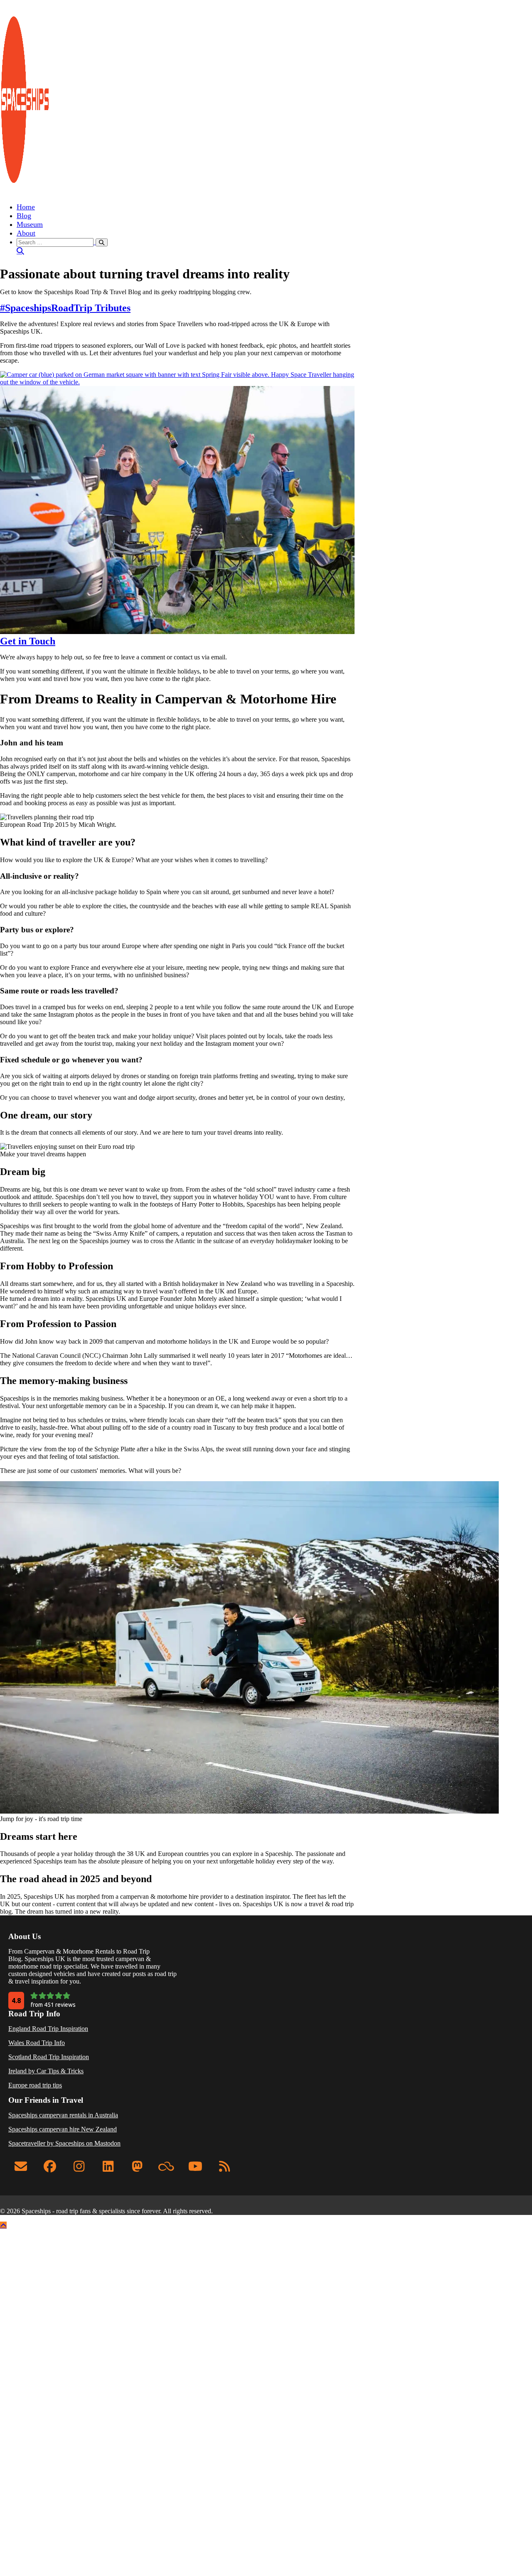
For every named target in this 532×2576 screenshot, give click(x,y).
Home (26, 207)
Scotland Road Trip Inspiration (49, 2057)
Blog (24, 216)
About (26, 233)
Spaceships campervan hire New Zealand (63, 2129)
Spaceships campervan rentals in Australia (63, 2115)
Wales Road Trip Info (37, 2043)
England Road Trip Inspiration (48, 2029)
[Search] (102, 242)
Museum (30, 224)
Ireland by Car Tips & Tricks (46, 2071)
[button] (274, 246)
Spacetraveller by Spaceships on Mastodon (64, 2143)
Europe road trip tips (35, 2085)
